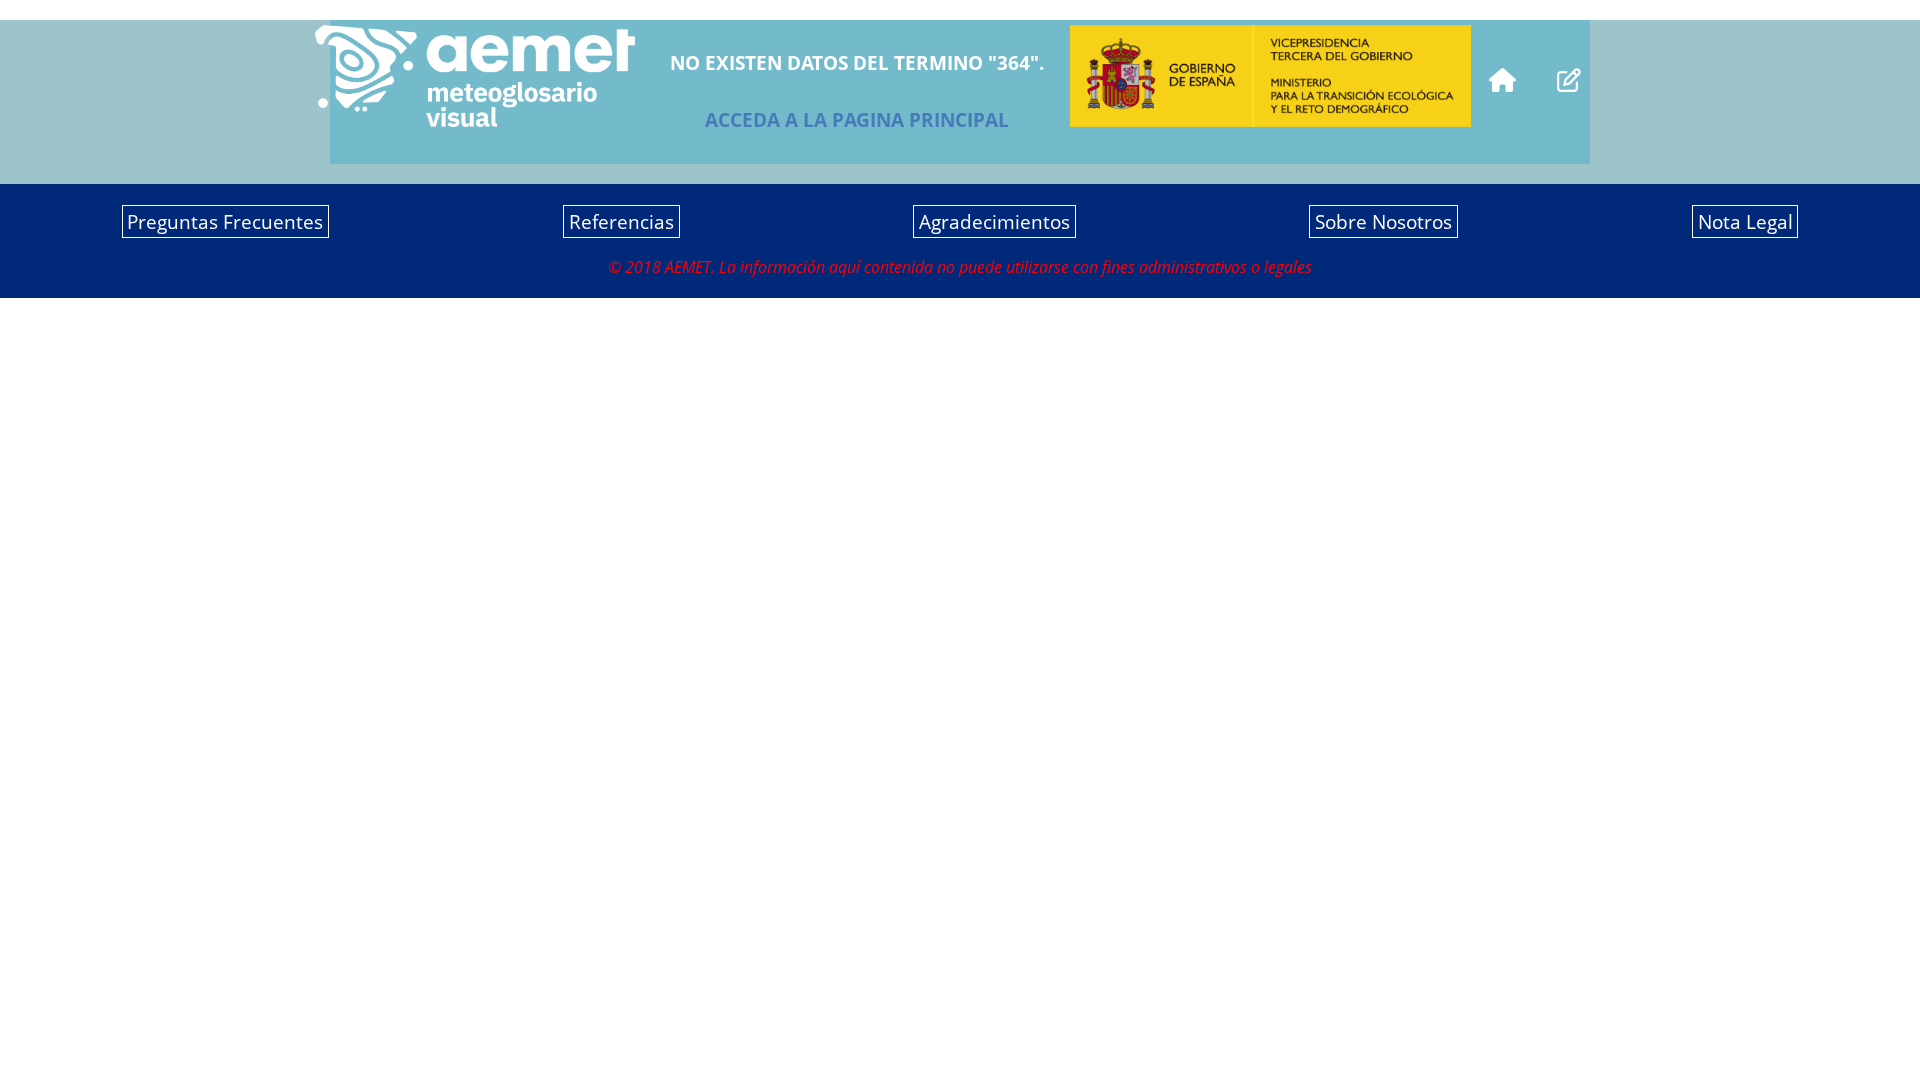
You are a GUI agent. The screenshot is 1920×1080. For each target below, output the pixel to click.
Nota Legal (1745, 221)
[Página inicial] (1502, 77)
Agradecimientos (994, 221)
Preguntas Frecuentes (225, 221)
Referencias (621, 221)
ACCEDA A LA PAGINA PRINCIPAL (857, 119)
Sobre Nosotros (1383, 221)
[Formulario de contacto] (1569, 77)
